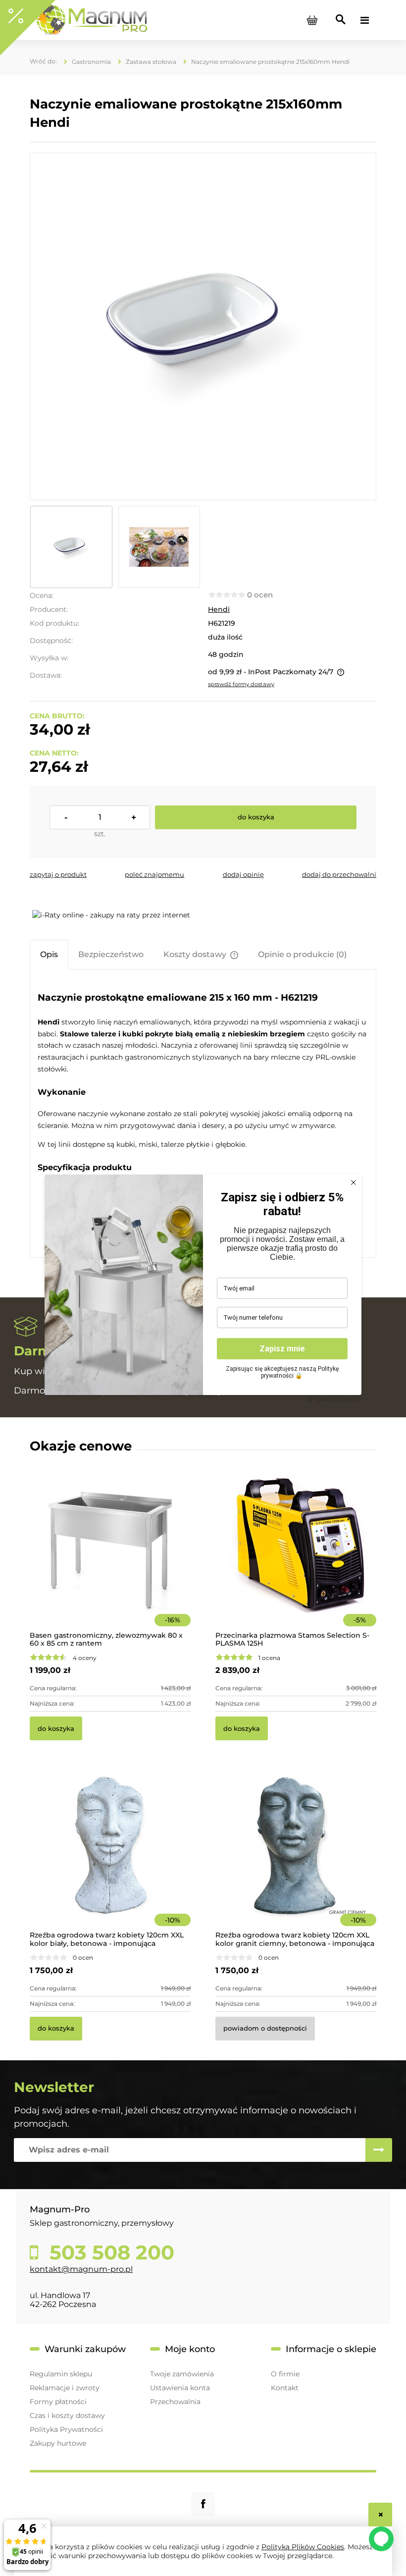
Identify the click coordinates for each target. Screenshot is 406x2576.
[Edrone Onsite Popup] (203, 1288)
